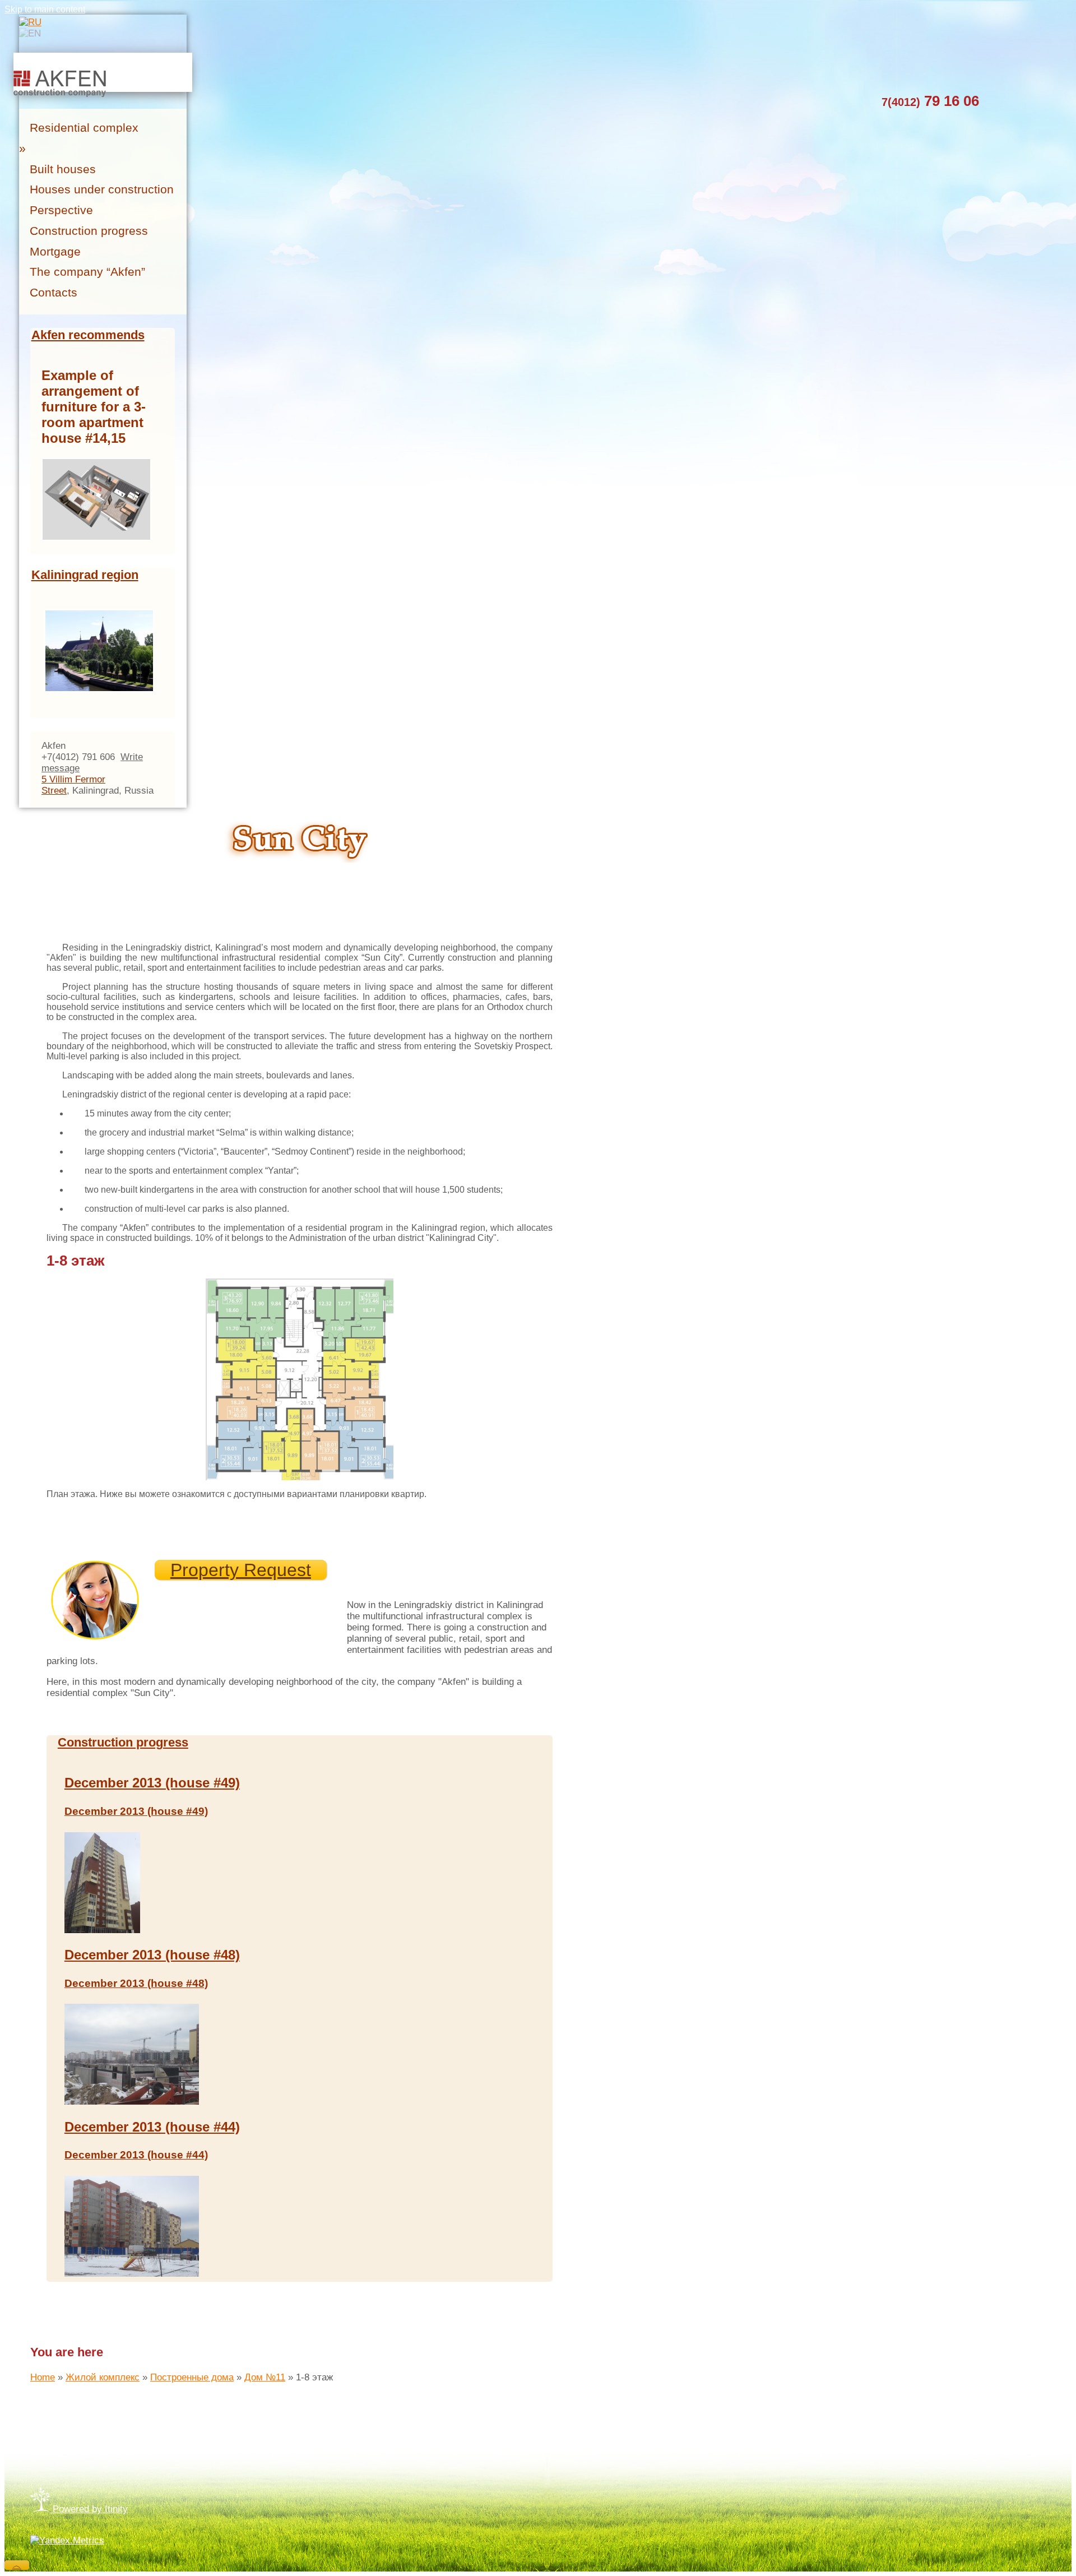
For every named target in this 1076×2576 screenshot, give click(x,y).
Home (43, 2377)
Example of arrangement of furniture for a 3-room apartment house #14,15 (94, 407)
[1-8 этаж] (301, 1283)
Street (54, 791)
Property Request (241, 1570)
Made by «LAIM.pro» (74, 2432)
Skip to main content (45, 9)
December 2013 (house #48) (152, 1955)
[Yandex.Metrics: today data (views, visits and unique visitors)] (67, 2541)
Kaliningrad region (85, 575)
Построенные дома (192, 2377)
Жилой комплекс (103, 2377)
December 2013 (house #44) (152, 2127)
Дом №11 (265, 2377)
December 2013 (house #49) (152, 1783)
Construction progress (123, 1742)
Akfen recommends (88, 335)
